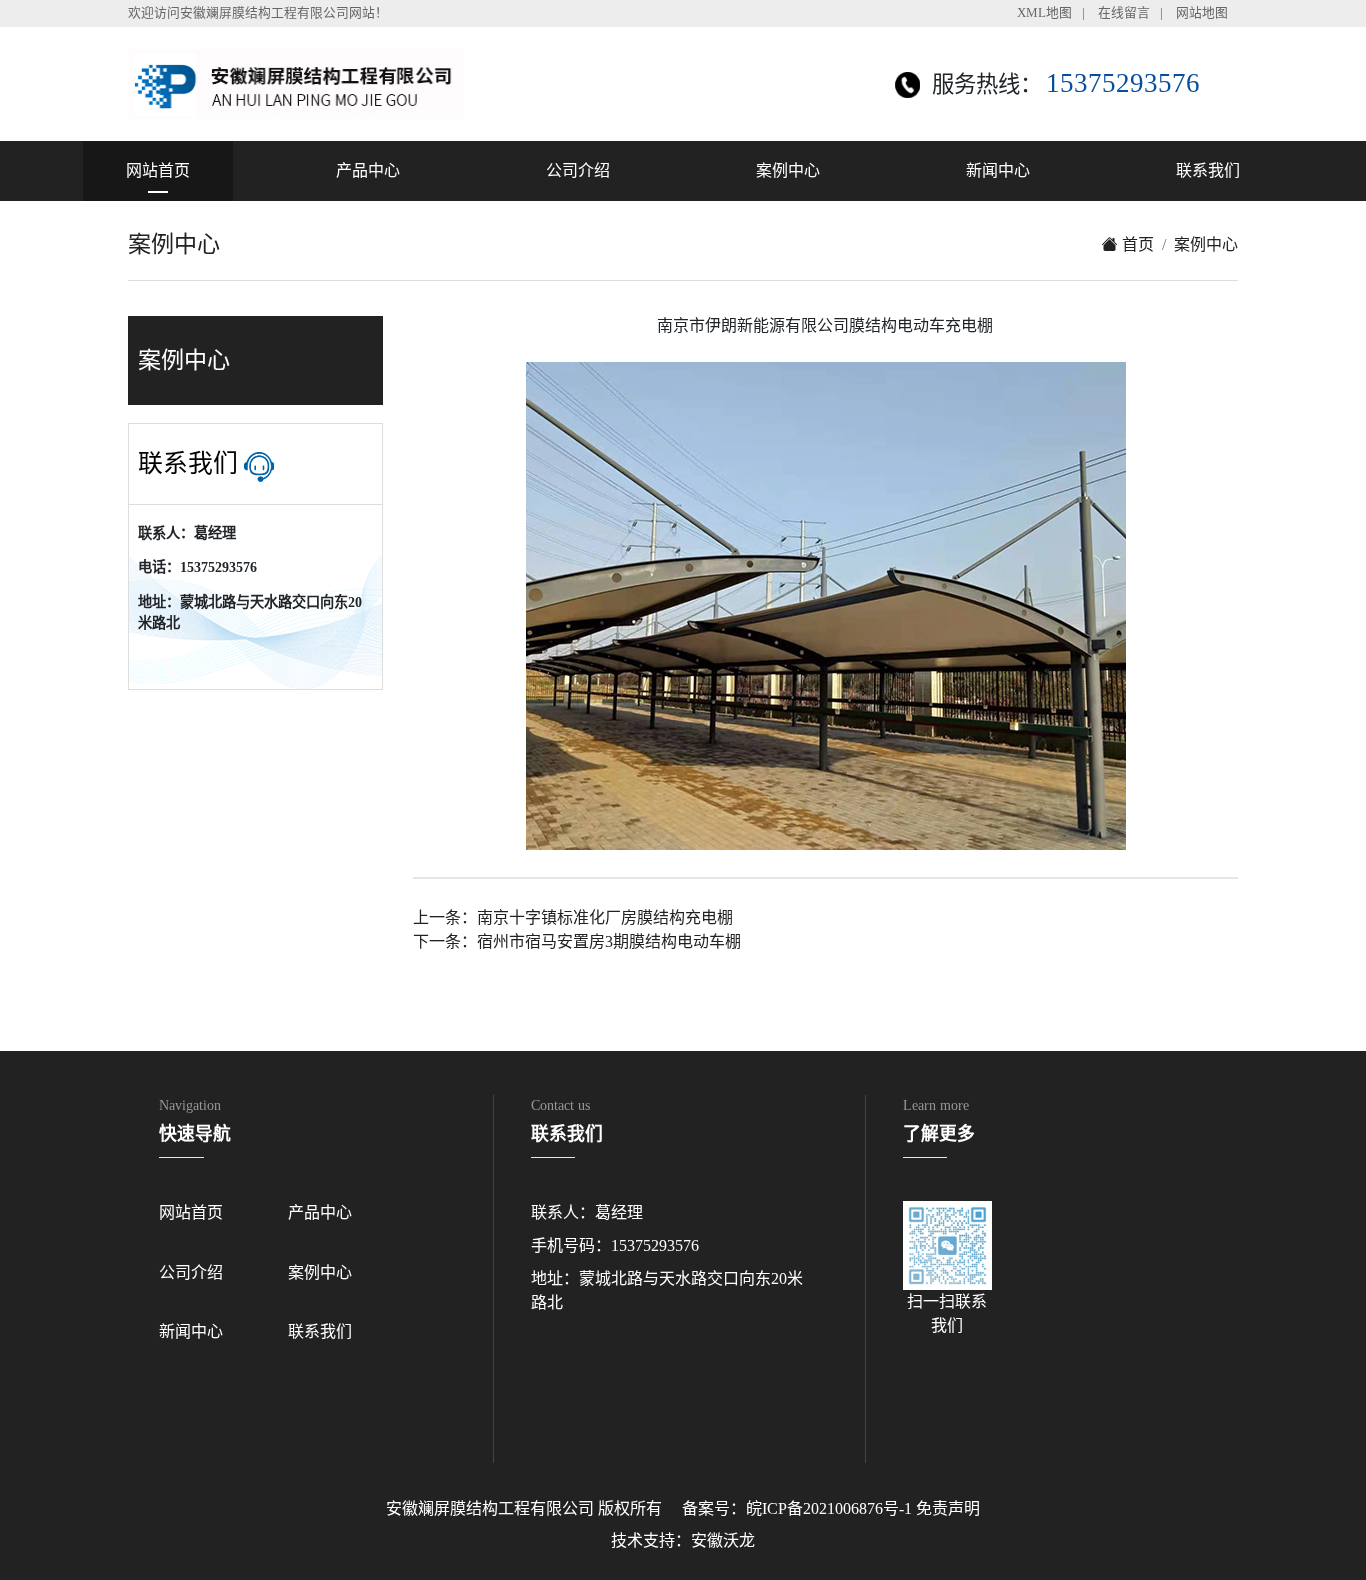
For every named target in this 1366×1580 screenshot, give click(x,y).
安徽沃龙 (723, 1540)
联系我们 (1208, 170)
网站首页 (158, 170)
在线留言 (1124, 13)
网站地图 (1202, 13)
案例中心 (788, 170)
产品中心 (368, 170)
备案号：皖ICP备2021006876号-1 (797, 1508)
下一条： (577, 941)
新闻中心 (998, 170)
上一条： (573, 917)
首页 (1136, 244)
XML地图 (1044, 13)
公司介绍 (578, 170)
